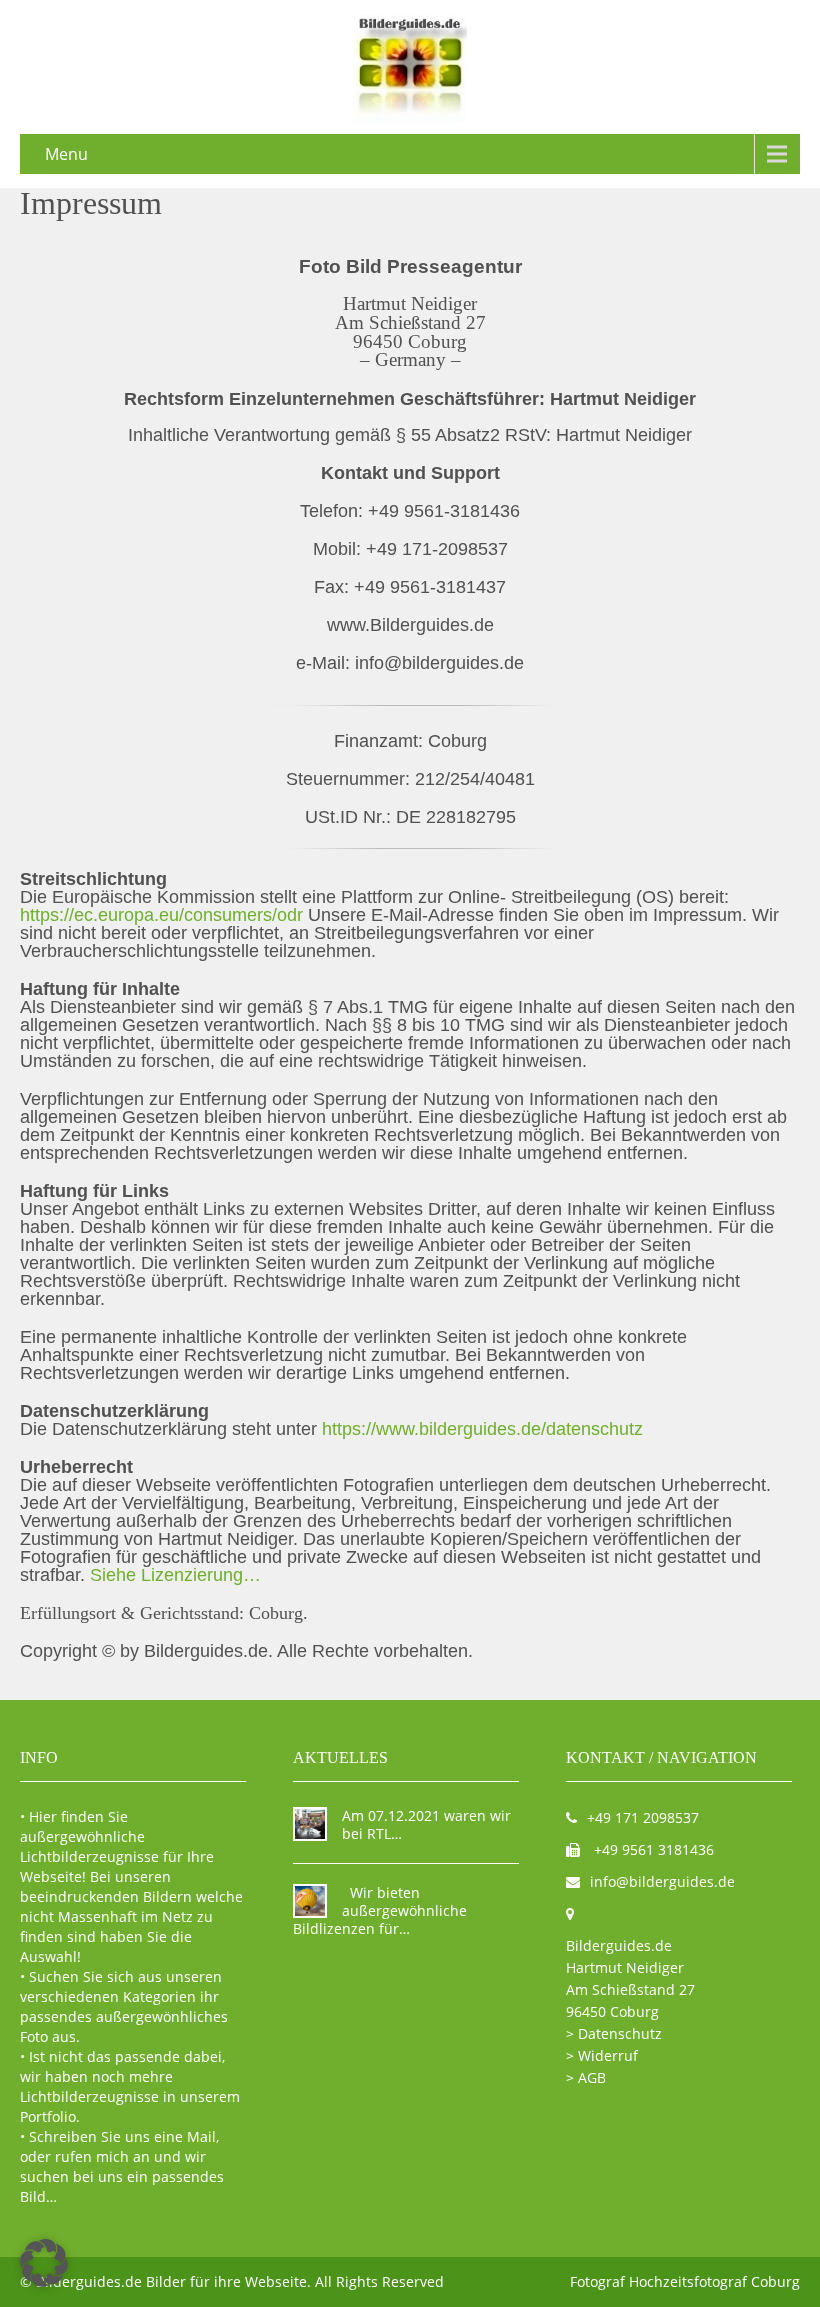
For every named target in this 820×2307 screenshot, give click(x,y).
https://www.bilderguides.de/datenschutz (482, 1429)
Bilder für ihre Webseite (226, 2281)
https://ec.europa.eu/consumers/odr (164, 915)
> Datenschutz (614, 2033)
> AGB (586, 2077)
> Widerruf (602, 2055)
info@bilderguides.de (662, 1881)
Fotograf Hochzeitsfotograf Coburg (685, 2281)
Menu (66, 154)
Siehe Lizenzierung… (175, 1575)
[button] (44, 2263)
